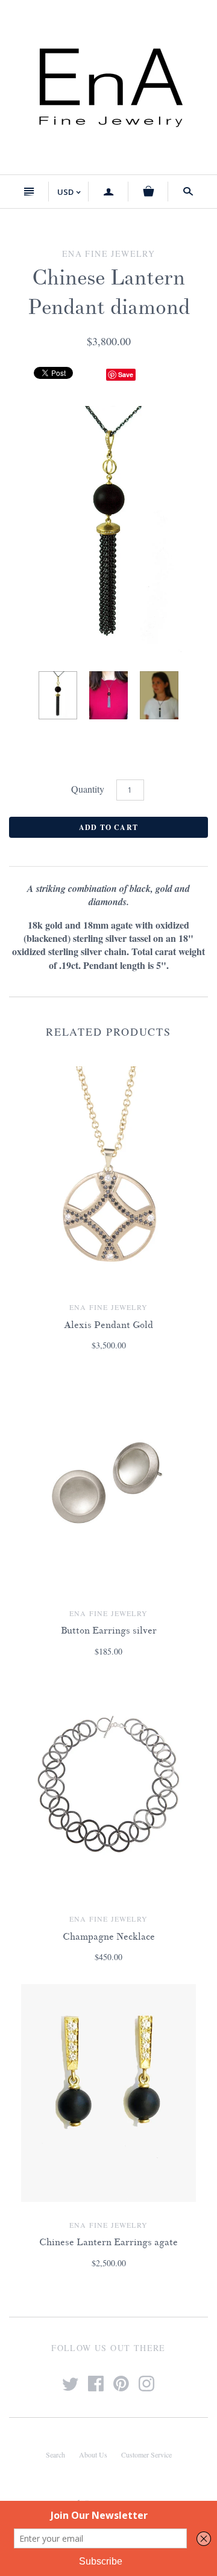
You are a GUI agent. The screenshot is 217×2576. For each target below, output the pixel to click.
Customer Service (146, 2455)
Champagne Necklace (109, 1937)
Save (126, 374)
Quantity (88, 789)
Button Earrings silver (109, 1631)
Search (55, 2455)
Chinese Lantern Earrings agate (108, 2242)
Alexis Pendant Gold (108, 1325)
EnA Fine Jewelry (108, 1307)
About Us (93, 2455)
